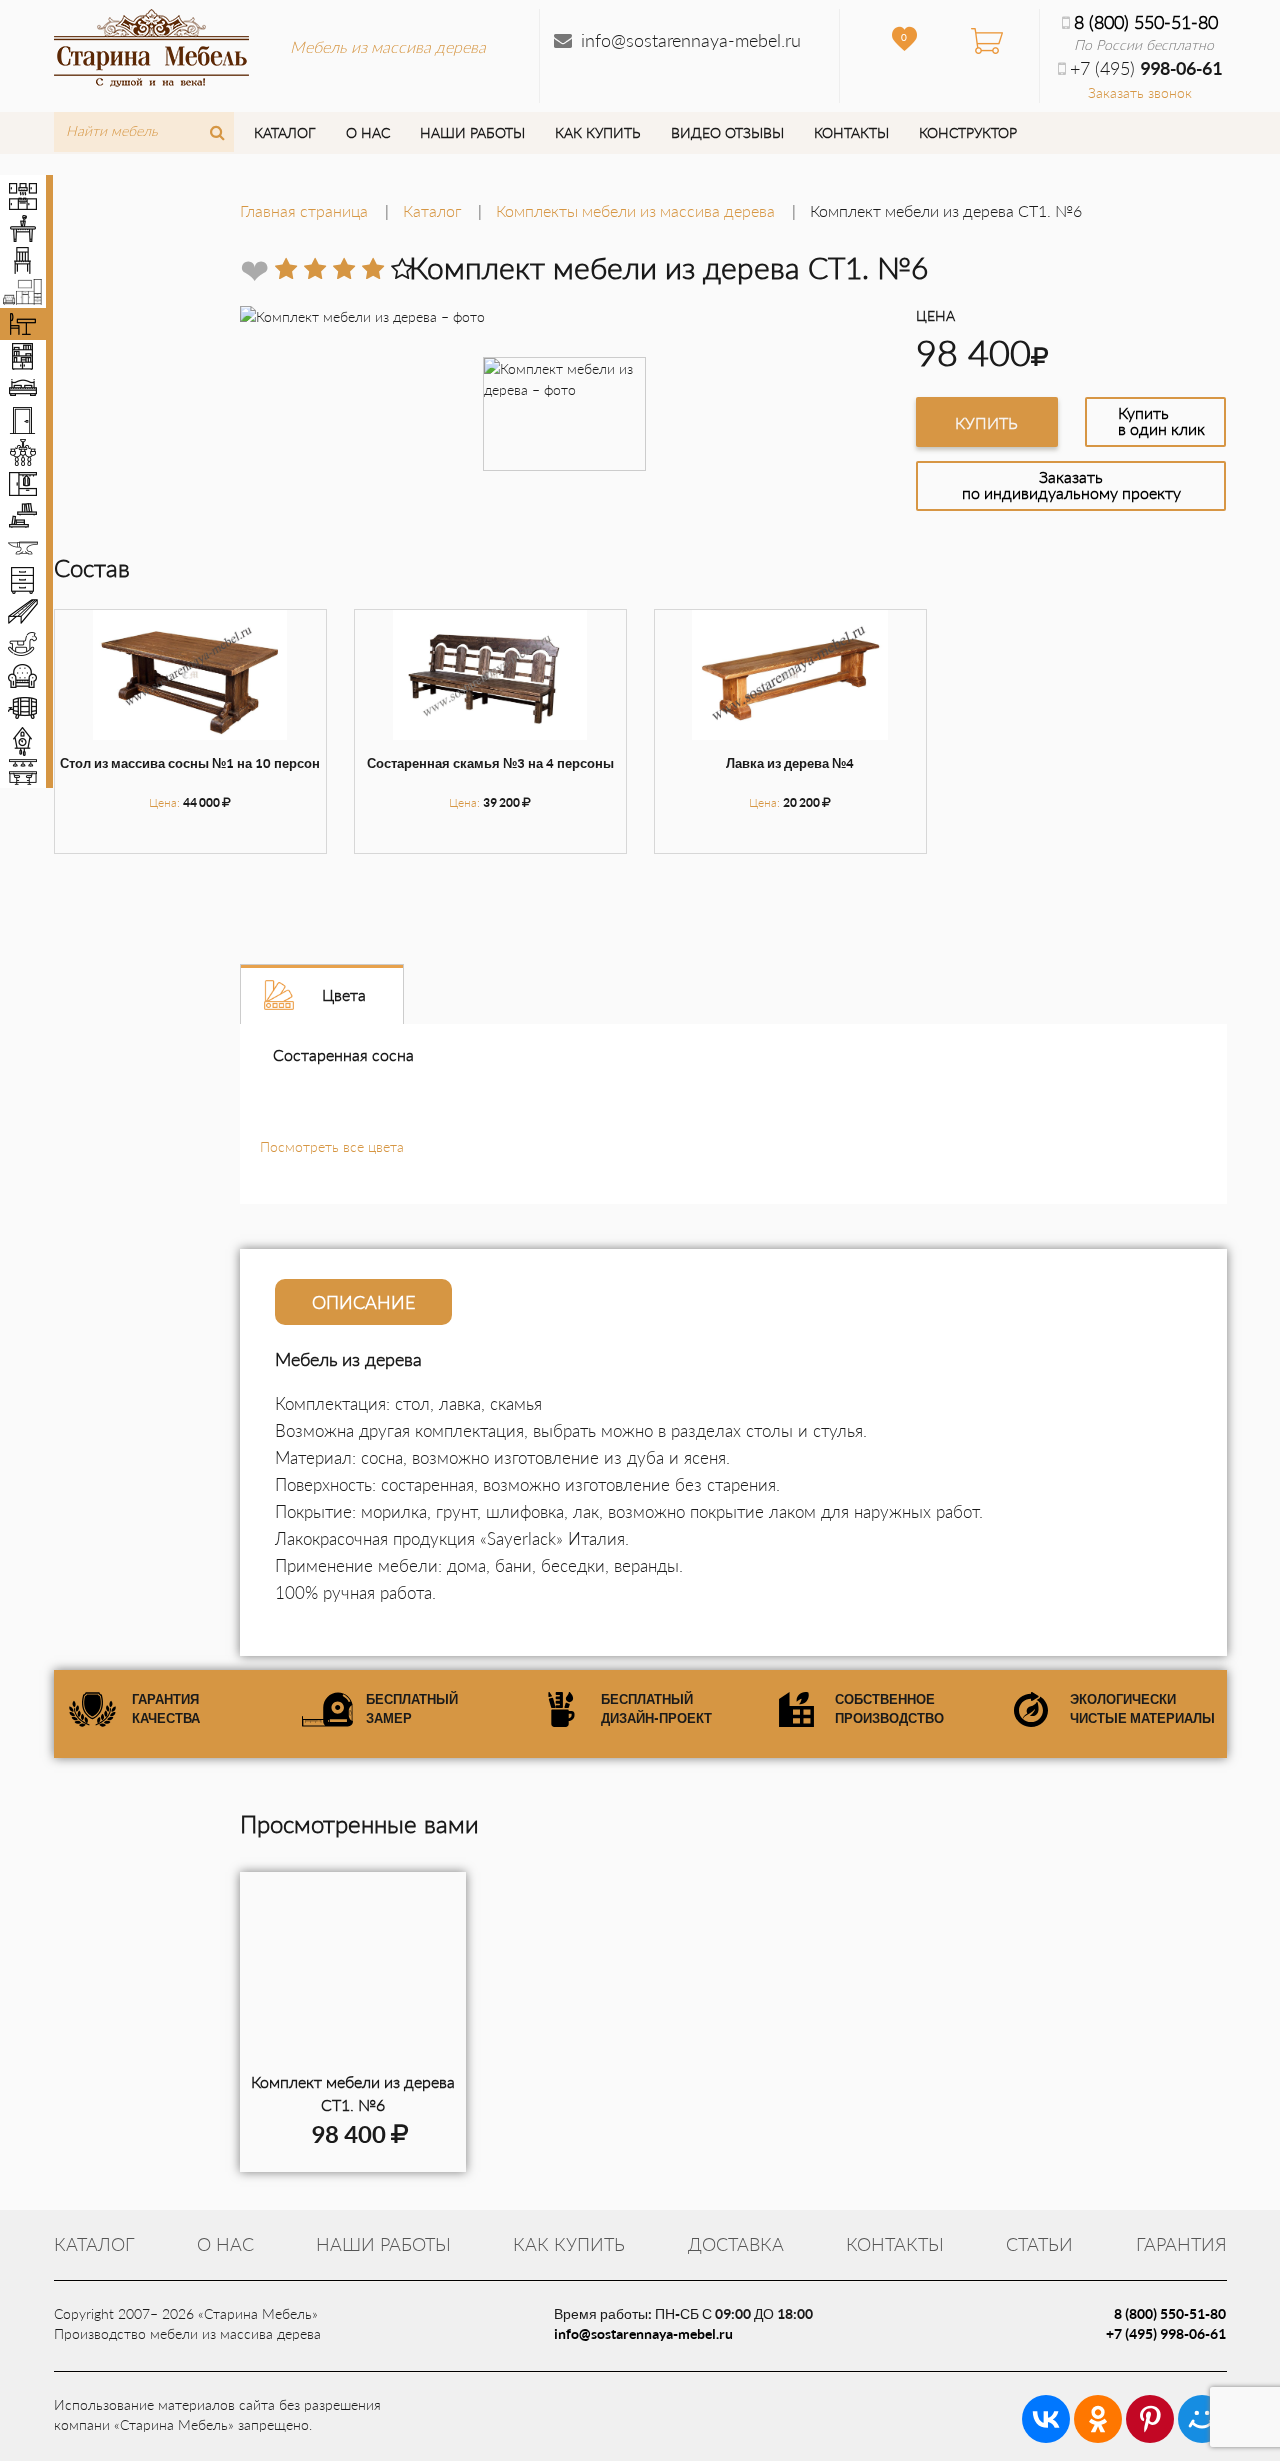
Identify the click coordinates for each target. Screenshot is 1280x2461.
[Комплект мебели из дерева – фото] (353, 1972)
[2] (315, 269)
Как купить (597, 132)
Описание (363, 1302)
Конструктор (968, 132)
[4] (373, 269)
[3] (344, 269)
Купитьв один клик (1161, 420)
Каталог (284, 132)
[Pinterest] (1150, 2419)
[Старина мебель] (151, 45)
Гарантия (1181, 2244)
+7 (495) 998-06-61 (1166, 2333)
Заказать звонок (1140, 92)
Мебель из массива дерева (388, 46)
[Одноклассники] (1098, 2419)
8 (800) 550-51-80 (1146, 22)
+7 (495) (1146, 68)
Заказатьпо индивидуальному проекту (1071, 484)
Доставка (736, 2244)
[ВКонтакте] (1046, 2419)
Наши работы (472, 132)
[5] (402, 269)
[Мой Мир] (1202, 2419)
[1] (286, 269)
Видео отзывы (727, 132)
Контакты (851, 132)
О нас (368, 132)
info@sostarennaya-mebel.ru (691, 40)
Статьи (1039, 2244)
